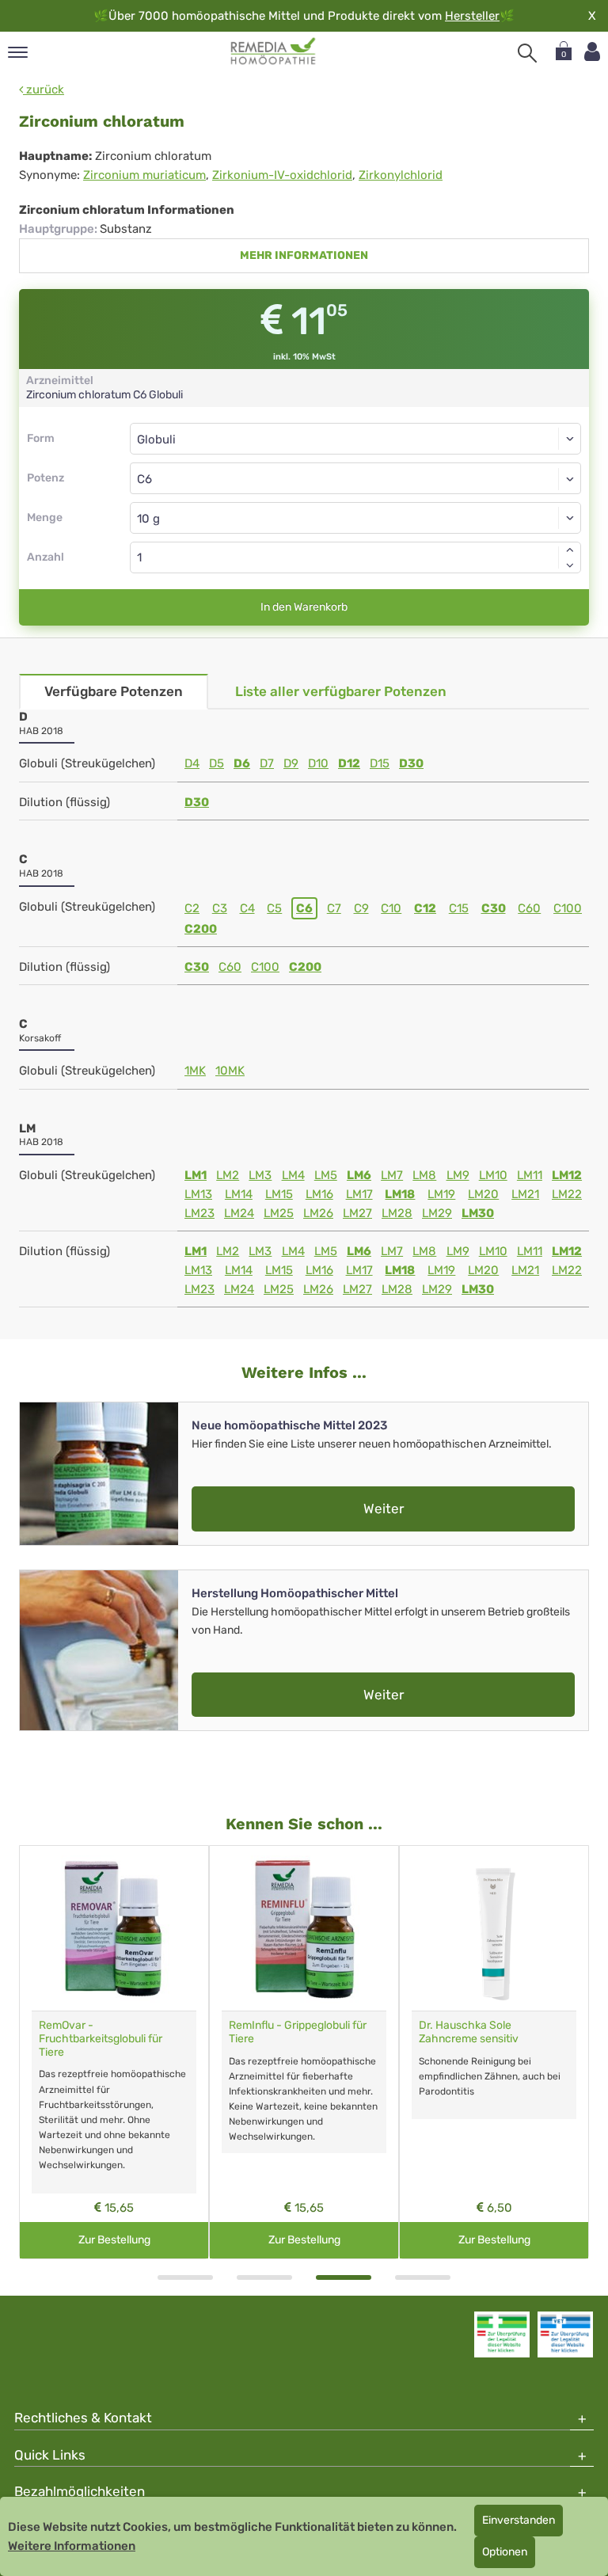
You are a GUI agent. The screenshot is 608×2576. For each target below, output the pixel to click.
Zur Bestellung (114, 2240)
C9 (361, 908)
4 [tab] (423, 2277)
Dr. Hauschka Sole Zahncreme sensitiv (469, 2032)
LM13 (198, 1194)
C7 (334, 908)
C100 (568, 908)
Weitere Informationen (72, 2546)
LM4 (293, 1175)
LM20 (483, 1194)
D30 (411, 763)
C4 (247, 908)
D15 (380, 763)
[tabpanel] (114, 2052)
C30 (494, 908)
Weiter (384, 1509)
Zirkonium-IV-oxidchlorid (282, 175)
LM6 (359, 1175)
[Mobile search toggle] (527, 53)
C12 (425, 908)
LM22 (567, 1194)
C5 (274, 908)
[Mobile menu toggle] (18, 53)
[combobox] (355, 478)
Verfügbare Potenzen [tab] (114, 691)
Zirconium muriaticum (144, 175)
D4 (192, 763)
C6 (304, 908)
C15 (459, 908)
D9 (291, 763)
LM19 (441, 1194)
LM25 (279, 1213)
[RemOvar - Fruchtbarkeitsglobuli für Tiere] (114, 1928)
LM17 (359, 1194)
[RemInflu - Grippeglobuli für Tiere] (304, 1928)
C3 (220, 908)
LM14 (239, 1194)
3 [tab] (344, 2277)
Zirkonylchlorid (401, 175)
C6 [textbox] (144, 479)
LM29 (437, 1213)
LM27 (357, 1213)
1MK (195, 1071)
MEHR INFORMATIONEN (304, 255)
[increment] (570, 550)
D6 (242, 763)
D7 (267, 763)
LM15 (279, 1194)
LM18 (400, 1194)
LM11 (530, 1175)
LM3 (260, 1175)
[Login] (592, 52)
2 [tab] (264, 2277)
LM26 (318, 1213)
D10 (318, 763)
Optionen (505, 2552)
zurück (44, 89)
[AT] (274, 51)
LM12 (567, 1175)
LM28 (397, 1213)
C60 (529, 908)
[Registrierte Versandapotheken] (502, 2334)
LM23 (199, 1213)
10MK (230, 1071)
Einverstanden (519, 2520)
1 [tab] (185, 2277)
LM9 (458, 1175)
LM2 (228, 1175)
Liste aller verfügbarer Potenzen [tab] (341, 691)
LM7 (392, 1175)
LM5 (326, 1175)
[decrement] (570, 565)
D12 (349, 763)
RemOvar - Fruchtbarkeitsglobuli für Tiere (101, 2039)
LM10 (493, 1175)
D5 (217, 763)
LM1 (196, 1175)
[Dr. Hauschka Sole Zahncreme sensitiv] (494, 1928)
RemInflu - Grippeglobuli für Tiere (298, 2032)
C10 (391, 908)
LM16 (319, 1194)
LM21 (525, 1194)
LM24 (239, 1213)
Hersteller (472, 16)
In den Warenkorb (304, 607)
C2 (192, 908)
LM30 (478, 1213)
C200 (201, 929)
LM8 (424, 1175)
